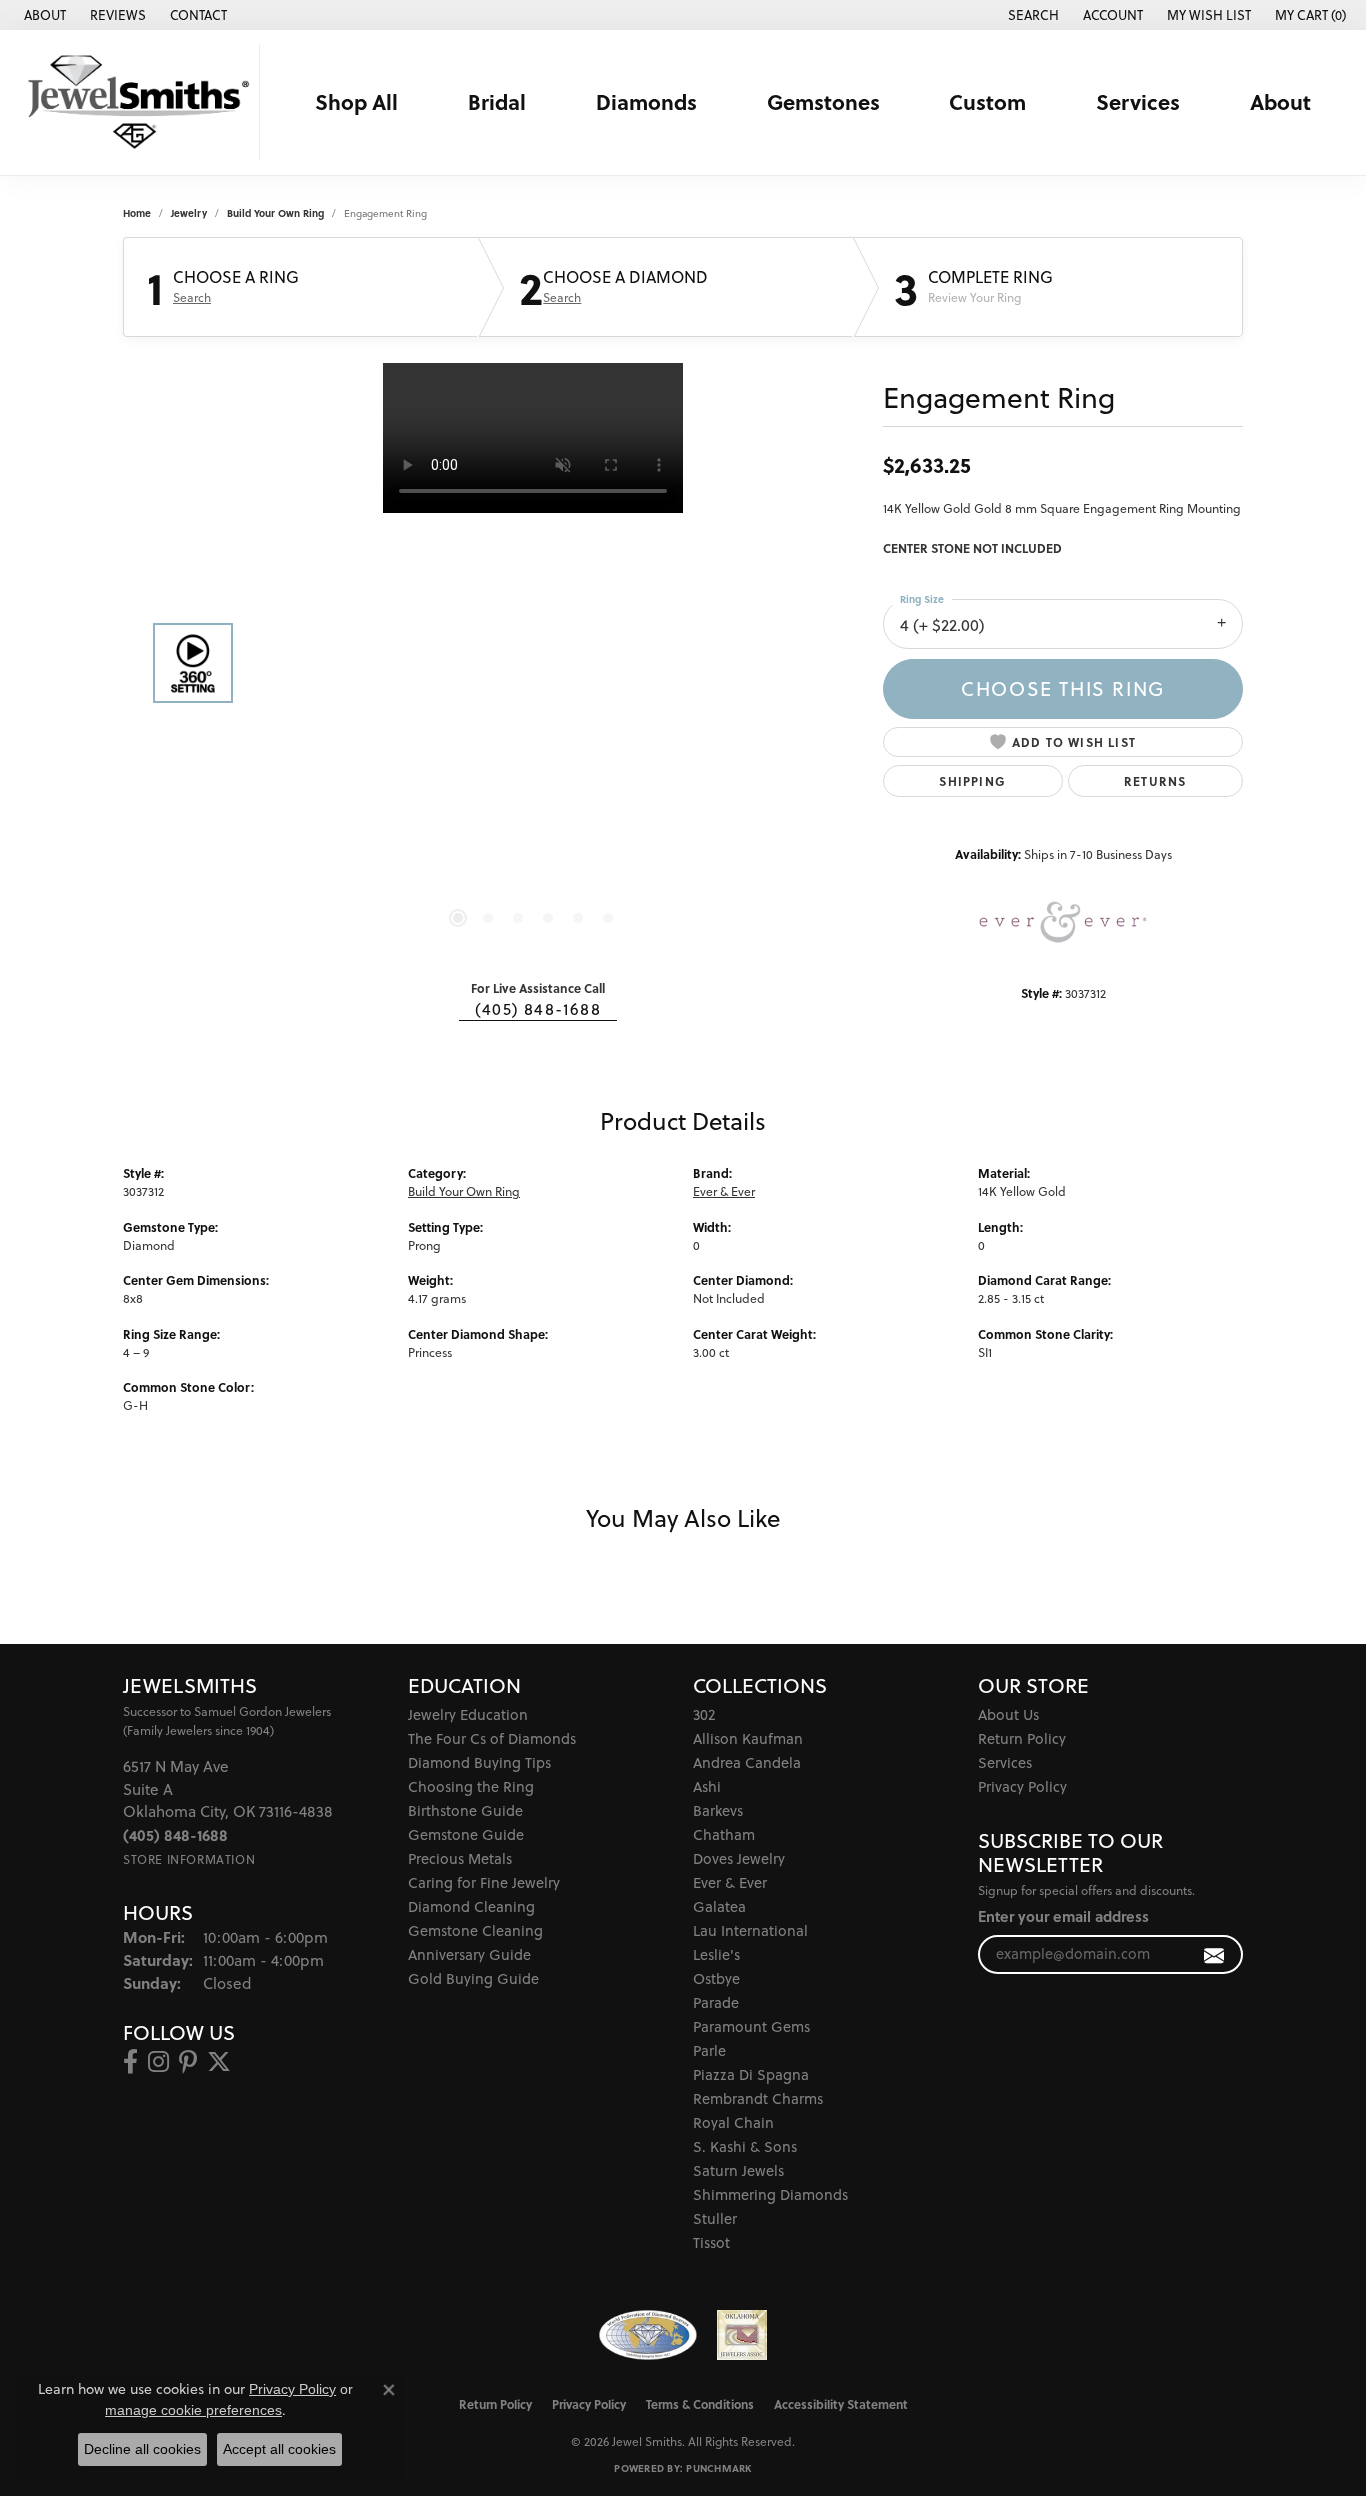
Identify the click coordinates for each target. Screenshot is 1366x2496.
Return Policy (1022, 1738)
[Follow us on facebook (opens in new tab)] (130, 2062)
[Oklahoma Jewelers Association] (742, 2335)
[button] (1031, 15)
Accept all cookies (279, 2449)
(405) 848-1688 (538, 1009)
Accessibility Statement (841, 2404)
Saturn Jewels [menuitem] (738, 2170)
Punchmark (718, 2468)
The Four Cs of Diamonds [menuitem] (492, 1738)
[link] (43, 15)
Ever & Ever (724, 1191)
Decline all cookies (142, 2449)
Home (137, 213)
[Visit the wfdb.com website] (647, 2335)
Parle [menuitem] (709, 2050)
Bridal (497, 102)
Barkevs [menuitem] (718, 1810)
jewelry (189, 213)
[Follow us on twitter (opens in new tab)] (219, 2062)
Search (192, 298)
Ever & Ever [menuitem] (730, 1882)
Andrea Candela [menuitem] (747, 1762)
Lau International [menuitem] (750, 1930)
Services (1138, 102)
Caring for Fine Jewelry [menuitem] (484, 1882)
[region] (533, 663)
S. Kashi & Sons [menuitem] (745, 2146)
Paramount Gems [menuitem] (751, 2026)
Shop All (356, 102)
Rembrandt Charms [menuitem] (758, 2098)
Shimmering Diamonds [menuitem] (770, 2194)
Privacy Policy (1022, 1786)
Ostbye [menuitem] (716, 1978)
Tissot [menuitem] (711, 2242)
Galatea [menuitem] (719, 1906)
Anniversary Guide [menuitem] (469, 1954)
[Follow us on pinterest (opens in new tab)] (188, 2062)
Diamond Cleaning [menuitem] (471, 1906)
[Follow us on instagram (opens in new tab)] (158, 2062)
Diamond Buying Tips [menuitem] (479, 1762)
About (1280, 102)
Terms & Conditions (700, 2404)
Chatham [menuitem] (724, 1834)
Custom (987, 102)
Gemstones (823, 102)
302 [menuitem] (704, 1714)
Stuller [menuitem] (715, 2218)
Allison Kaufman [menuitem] (748, 1738)
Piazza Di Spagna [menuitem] (751, 2074)
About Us (1008, 1714)
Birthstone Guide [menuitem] (465, 1810)
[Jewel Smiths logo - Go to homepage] (135, 102)
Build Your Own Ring (275, 213)
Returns (1155, 781)
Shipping (972, 781)
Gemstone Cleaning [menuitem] (475, 1930)
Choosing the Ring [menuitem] (471, 1786)
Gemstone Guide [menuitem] (466, 1834)
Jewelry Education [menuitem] (468, 1714)
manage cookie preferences (193, 2410)
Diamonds (646, 102)
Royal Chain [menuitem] (733, 2122)
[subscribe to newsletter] (1214, 1954)
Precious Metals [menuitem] (460, 1858)
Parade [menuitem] (716, 2002)
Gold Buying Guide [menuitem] (473, 1978)
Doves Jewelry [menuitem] (739, 1858)
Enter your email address (1063, 1916)
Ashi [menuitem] (707, 1786)
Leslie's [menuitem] (716, 1954)
